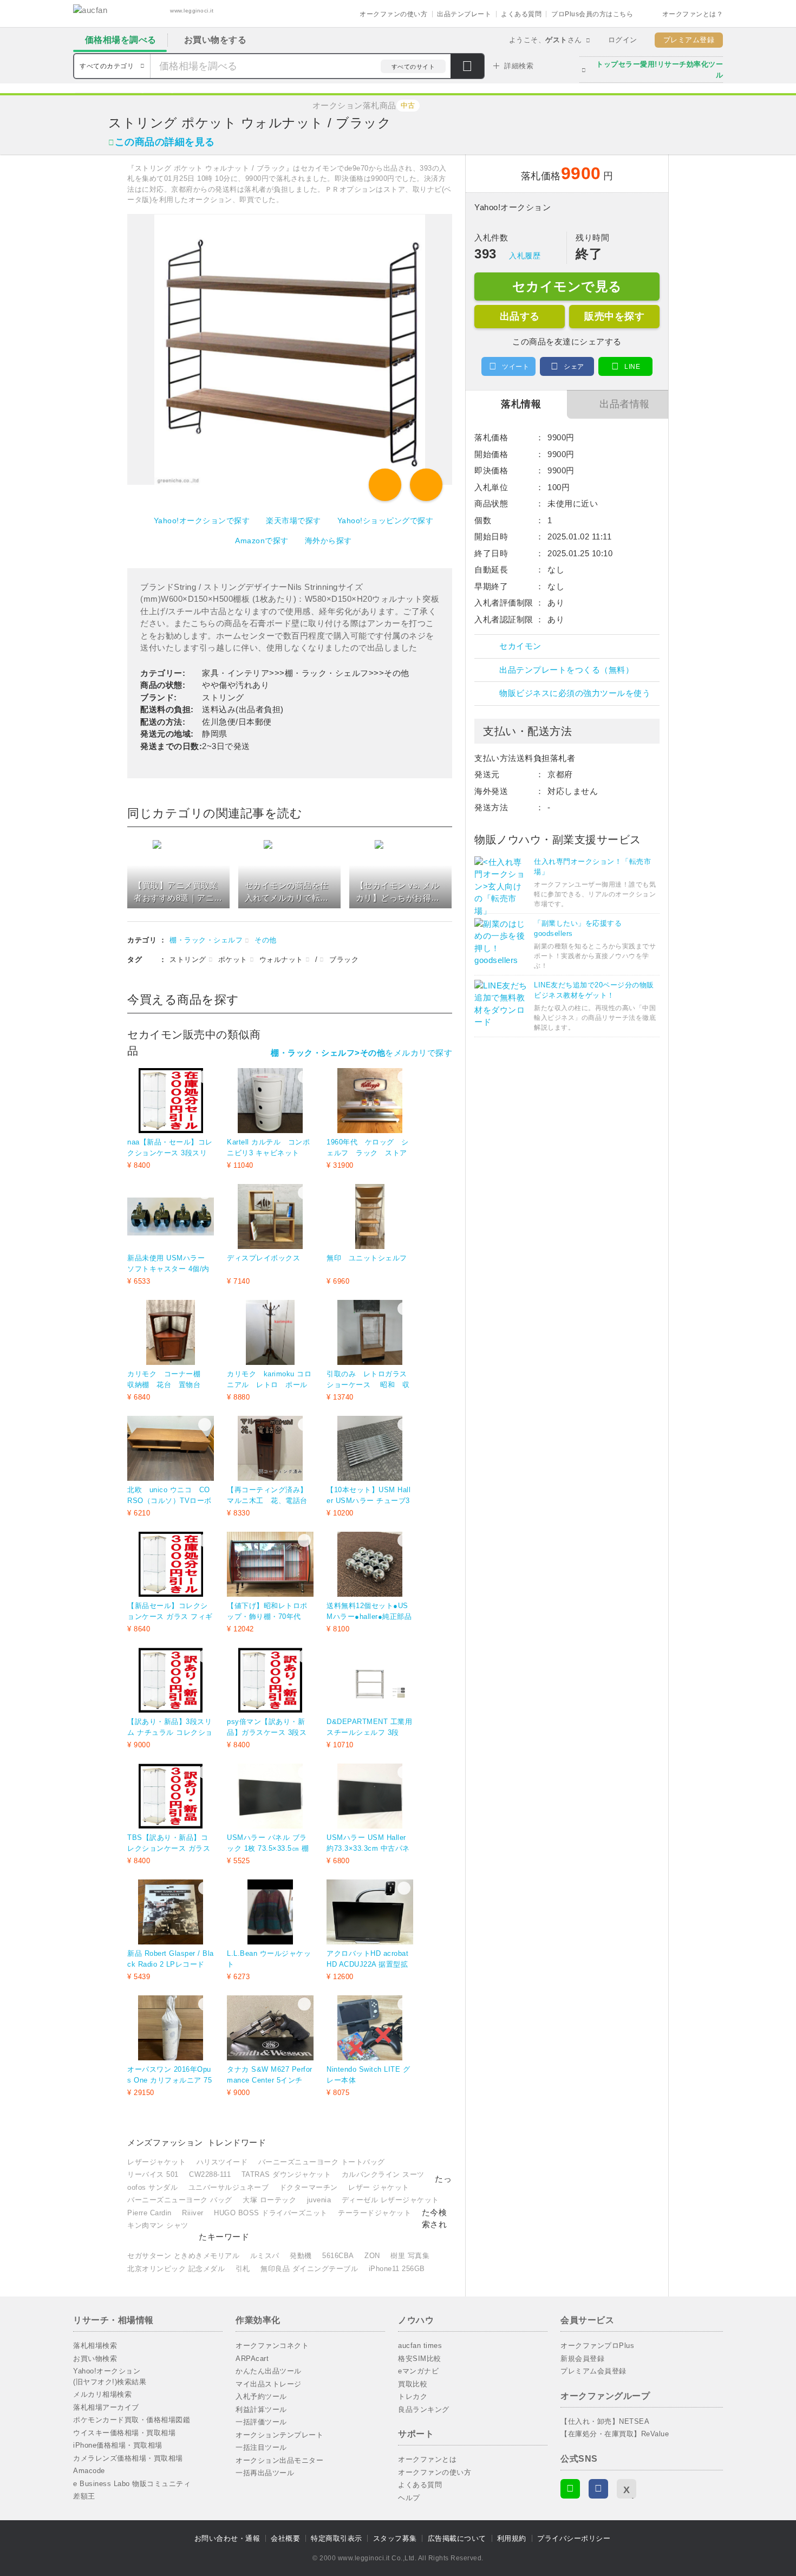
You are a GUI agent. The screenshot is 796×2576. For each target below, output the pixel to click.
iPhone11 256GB (397, 2269)
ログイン (623, 40)
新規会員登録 (582, 2359)
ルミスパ (265, 2256)
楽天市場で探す (293, 521)
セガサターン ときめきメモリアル (183, 2256)
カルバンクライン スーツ (383, 2174)
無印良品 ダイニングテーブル (309, 2269)
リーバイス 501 (153, 2174)
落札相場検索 (95, 2346)
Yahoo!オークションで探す (202, 521)
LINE (632, 367)
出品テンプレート (464, 14)
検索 (467, 67)
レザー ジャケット (379, 2187)
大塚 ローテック (269, 2200)
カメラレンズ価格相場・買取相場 (128, 2458)
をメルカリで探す (361, 1053)
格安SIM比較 (420, 2359)
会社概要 (285, 2538)
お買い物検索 (95, 2359)
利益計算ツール (261, 2409)
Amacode (89, 2471)
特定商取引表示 (337, 2538)
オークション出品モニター (279, 2460)
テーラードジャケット (374, 2213)
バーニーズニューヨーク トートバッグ (322, 2162)
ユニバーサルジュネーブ (229, 2187)
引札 (243, 2269)
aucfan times (420, 2346)
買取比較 (413, 2384)
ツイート (516, 367)
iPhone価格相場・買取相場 (118, 2445)
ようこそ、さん (546, 40)
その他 (266, 940)
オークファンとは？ (693, 14)
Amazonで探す (262, 541)
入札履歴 (525, 256)
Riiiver (193, 2213)
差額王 (84, 2496)
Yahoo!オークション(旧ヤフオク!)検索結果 (110, 2376)
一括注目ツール (261, 2447)
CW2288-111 (210, 2174)
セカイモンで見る (567, 286)
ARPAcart (252, 2359)
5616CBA (338, 2256)
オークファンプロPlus (597, 2346)
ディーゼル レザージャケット (390, 2200)
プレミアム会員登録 (593, 2371)
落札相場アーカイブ (106, 2407)
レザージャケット (156, 2162)
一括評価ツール (261, 2422)
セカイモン (520, 646)
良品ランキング (424, 2409)
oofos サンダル (152, 2187)
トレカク (413, 2396)
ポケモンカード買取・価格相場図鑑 (132, 2420)
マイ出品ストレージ (269, 2384)
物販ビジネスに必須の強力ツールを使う (575, 693)
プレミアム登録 (689, 40)
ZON (372, 2256)
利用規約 (512, 2538)
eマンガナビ (418, 2371)
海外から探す (328, 541)
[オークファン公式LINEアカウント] (570, 2489)
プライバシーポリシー (574, 2538)
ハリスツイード (222, 2162)
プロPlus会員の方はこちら (592, 14)
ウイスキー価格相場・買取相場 (124, 2433)
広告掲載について (457, 2538)
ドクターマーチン (309, 2187)
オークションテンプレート (279, 2435)
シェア (574, 367)
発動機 (301, 2256)
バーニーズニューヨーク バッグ (180, 2200)
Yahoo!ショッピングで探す (386, 521)
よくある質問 (521, 14)
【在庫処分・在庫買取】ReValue (615, 2434)
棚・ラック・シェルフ (206, 940)
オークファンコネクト (272, 2346)
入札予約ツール (261, 2396)
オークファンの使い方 (393, 14)
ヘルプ (409, 2498)
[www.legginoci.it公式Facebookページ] (598, 2489)
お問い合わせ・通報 (227, 2538)
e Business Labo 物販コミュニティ (132, 2484)
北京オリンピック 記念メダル (176, 2269)
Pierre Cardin (149, 2213)
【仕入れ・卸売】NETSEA (605, 2421)
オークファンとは (427, 2459)
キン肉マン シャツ (158, 2225)
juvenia (319, 2200)
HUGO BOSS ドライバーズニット (271, 2213)
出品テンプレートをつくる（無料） (566, 670)
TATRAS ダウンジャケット (286, 2174)
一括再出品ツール (265, 2473)
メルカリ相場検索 (102, 2394)
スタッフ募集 (395, 2538)
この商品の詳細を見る (165, 142)
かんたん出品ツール (269, 2371)
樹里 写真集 (410, 2256)
